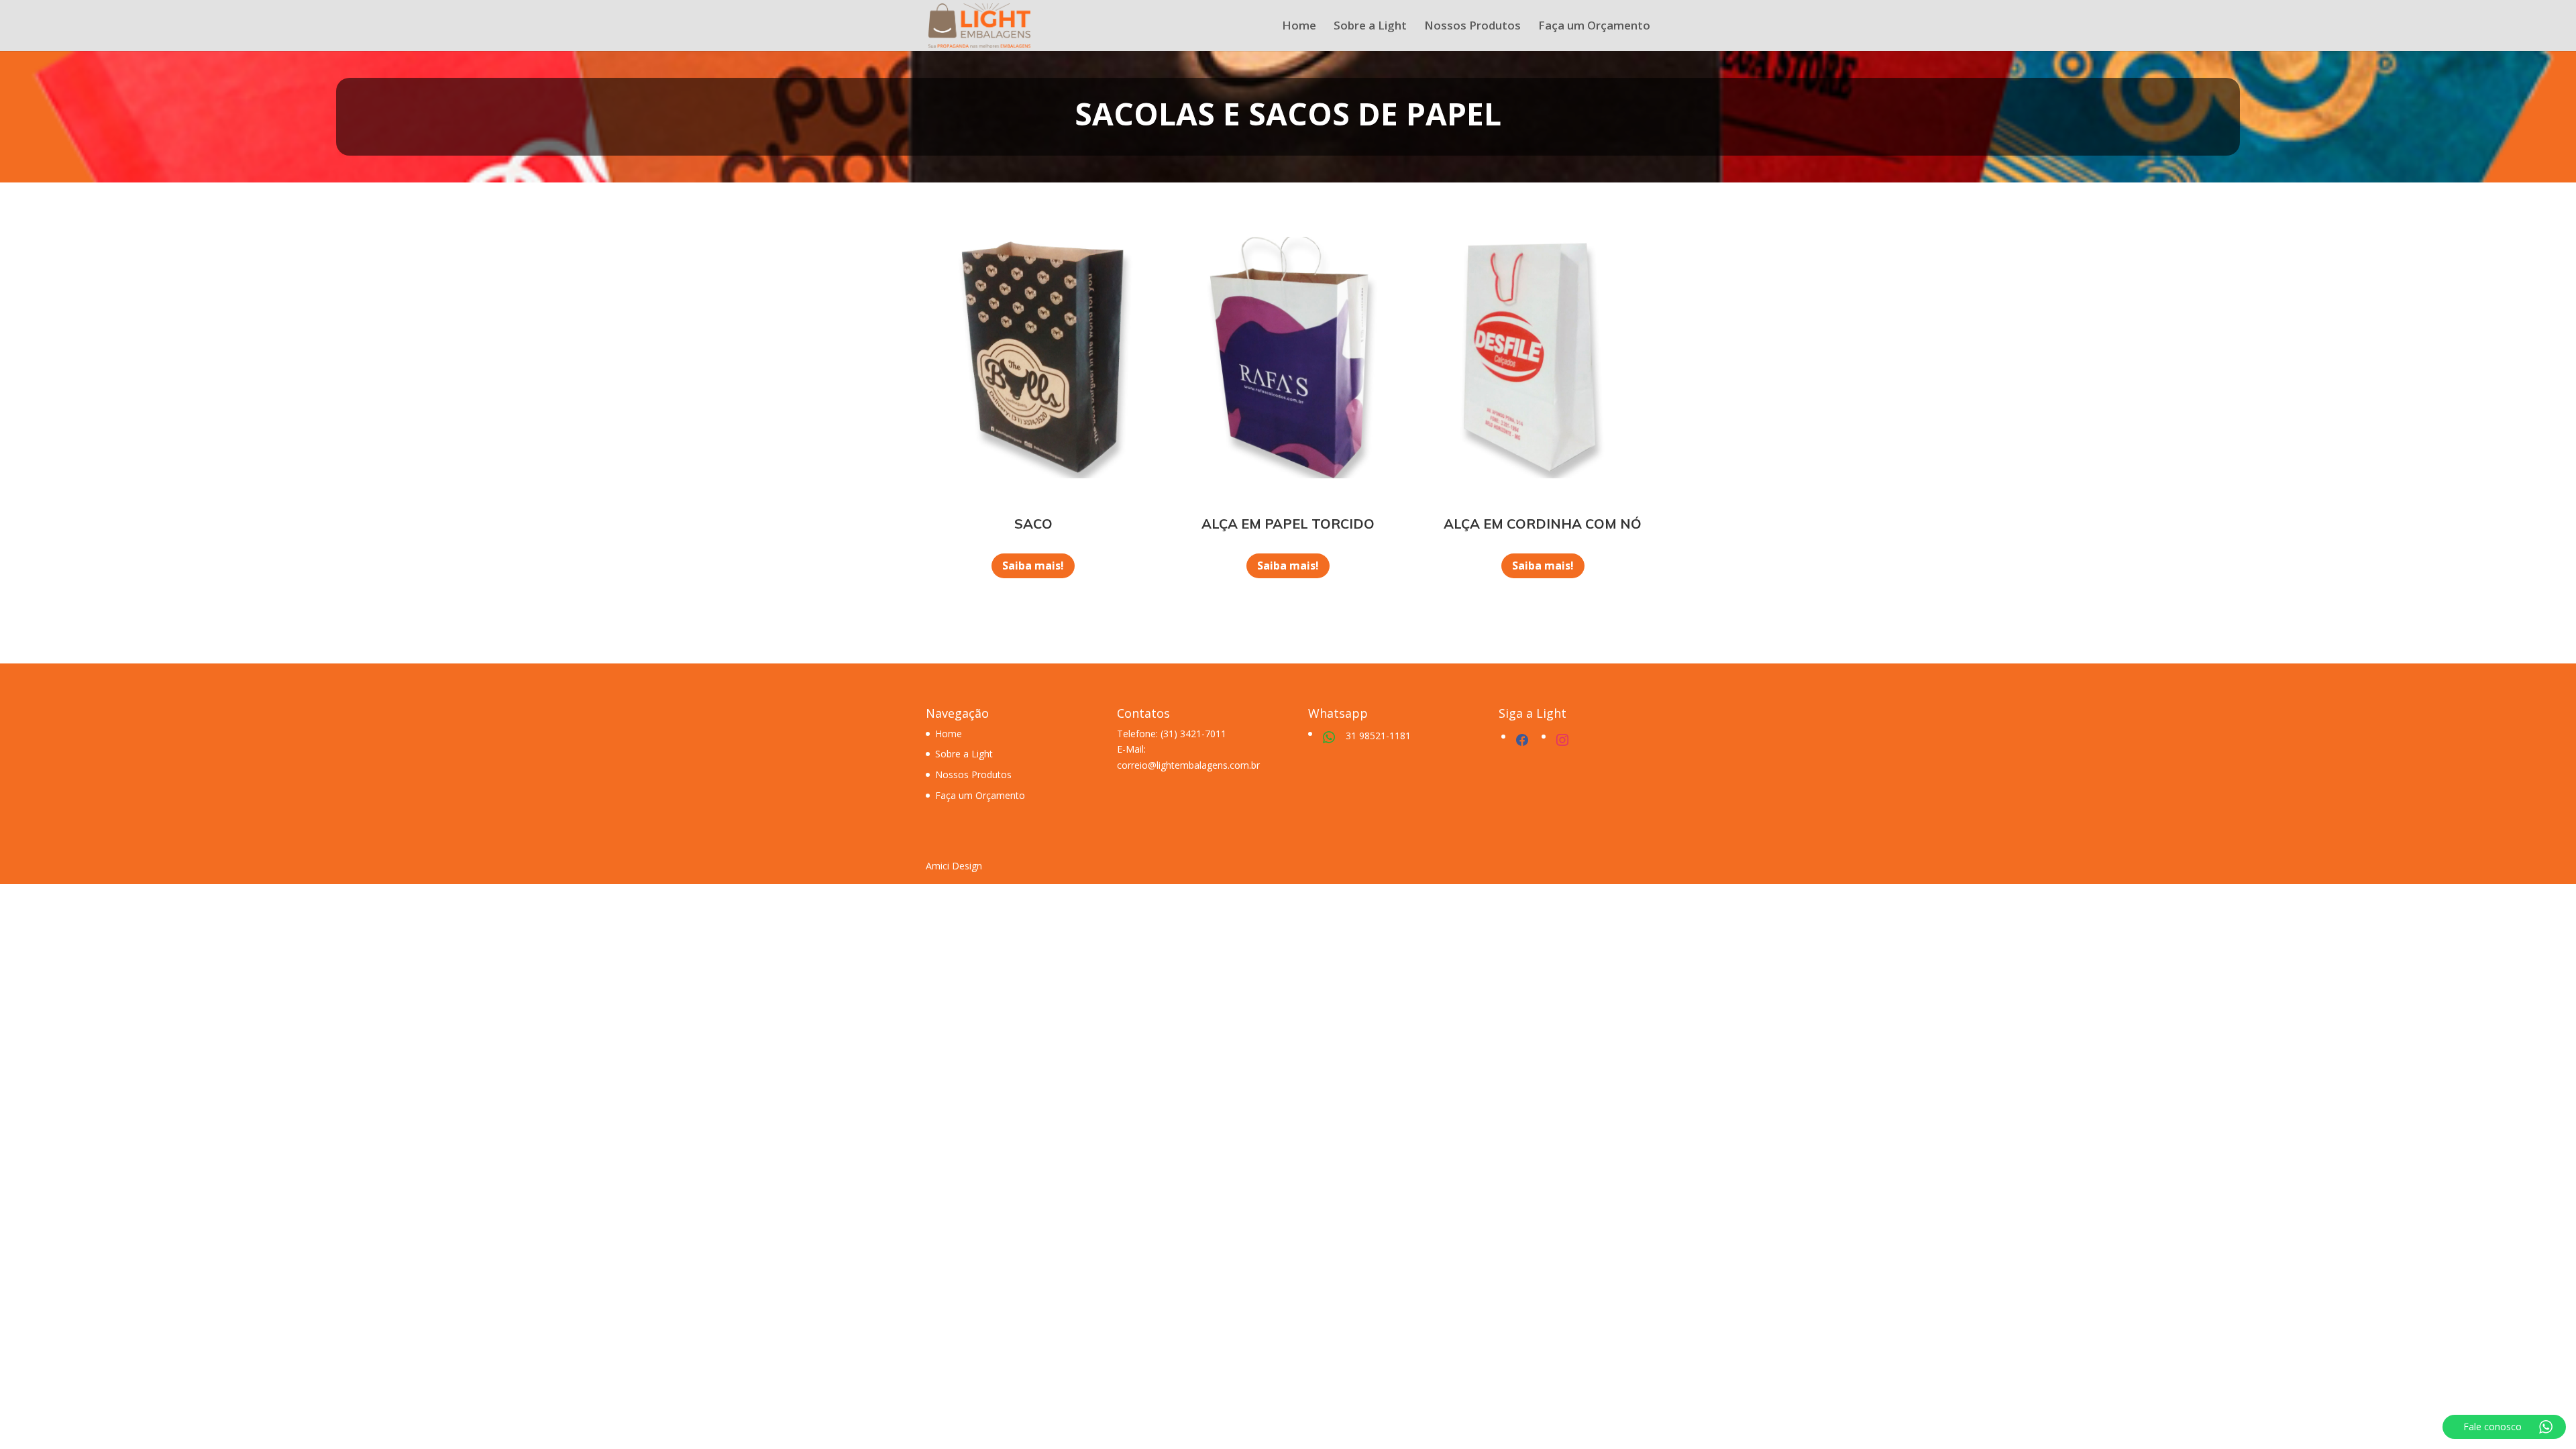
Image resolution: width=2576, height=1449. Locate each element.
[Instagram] (1562, 738)
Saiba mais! (1033, 566)
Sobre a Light (1370, 27)
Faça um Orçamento (1594, 27)
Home (1299, 27)
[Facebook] (1522, 738)
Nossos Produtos (1472, 27)
